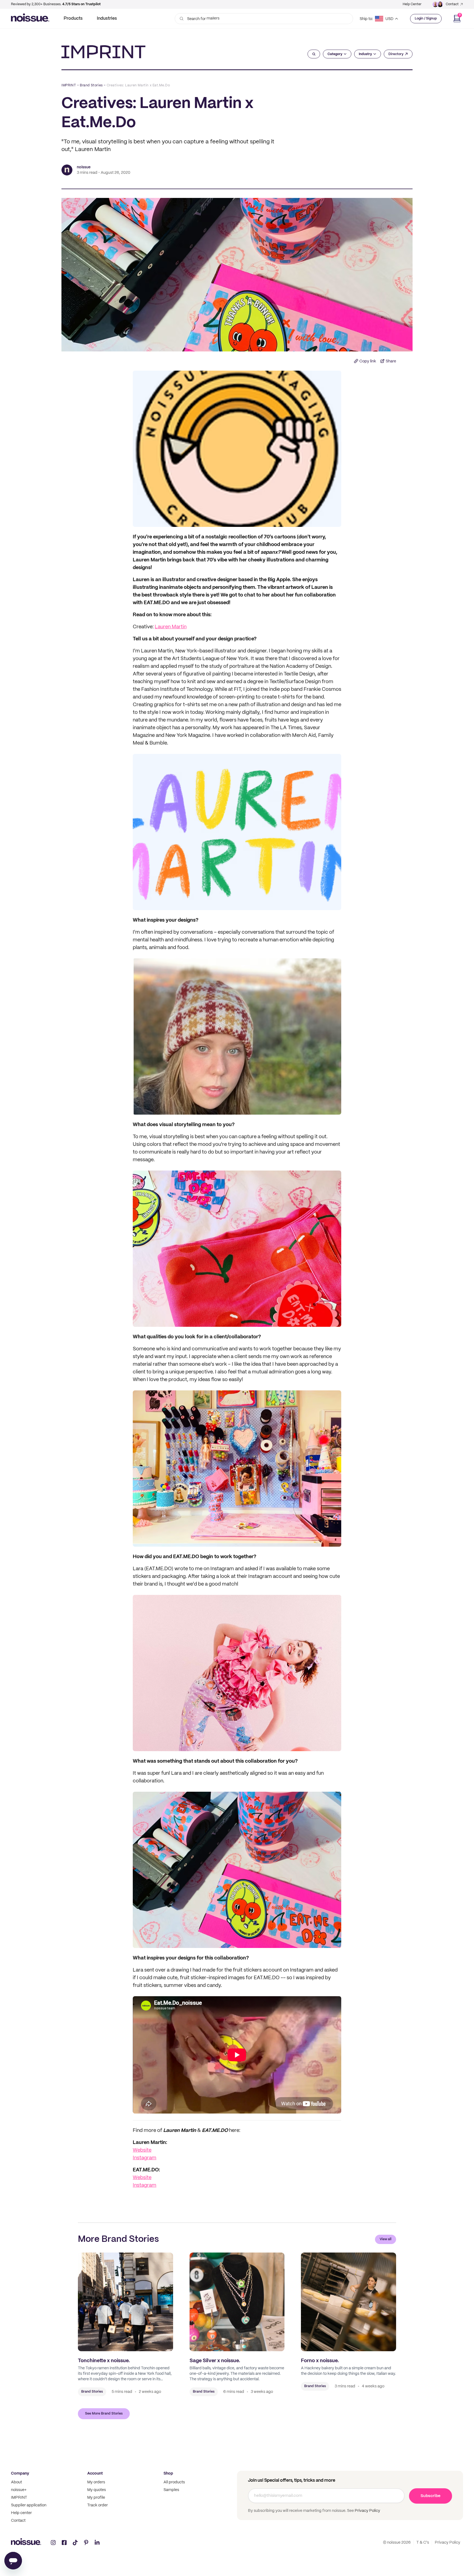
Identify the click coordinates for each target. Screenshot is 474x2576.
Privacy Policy (367, 2511)
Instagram (145, 2158)
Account (95, 2473)
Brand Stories (91, 85)
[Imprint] (103, 52)
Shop (168, 2473)
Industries (107, 19)
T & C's (423, 2543)
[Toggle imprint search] (314, 54)
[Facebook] (64, 2543)
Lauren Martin (171, 627)
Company (20, 2473)
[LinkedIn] (97, 2543)
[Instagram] (53, 2543)
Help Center (412, 4)
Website (142, 2150)
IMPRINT (69, 85)
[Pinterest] (86, 2543)
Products (73, 19)
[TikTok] (75, 2543)
